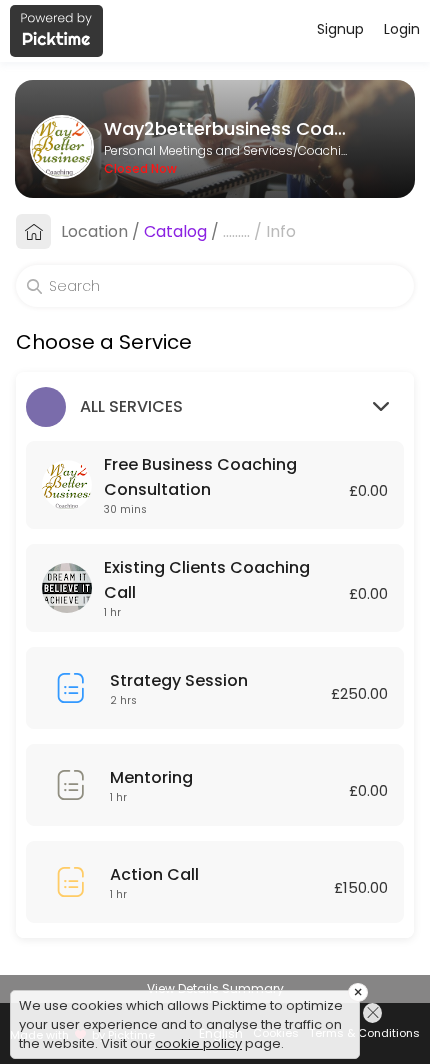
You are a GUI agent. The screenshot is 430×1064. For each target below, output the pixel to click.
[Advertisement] (215, 1039)
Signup (340, 29)
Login (402, 29)
